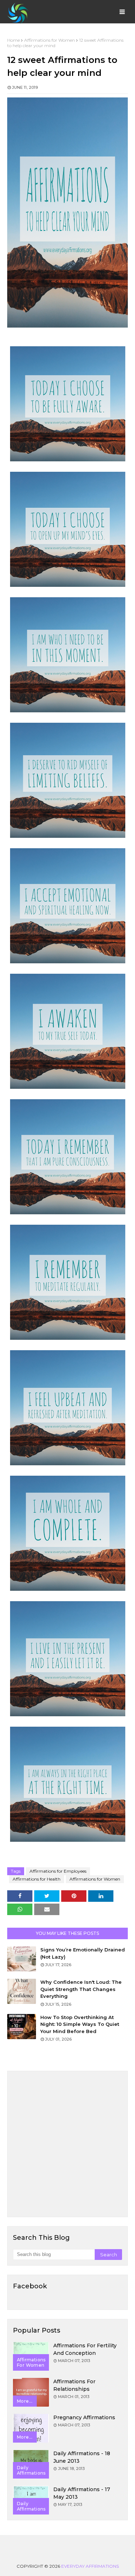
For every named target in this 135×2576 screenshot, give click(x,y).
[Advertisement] (67, 2144)
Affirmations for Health (37, 1879)
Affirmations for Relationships (74, 2385)
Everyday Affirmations (90, 2566)
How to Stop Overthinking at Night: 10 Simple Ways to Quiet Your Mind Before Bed (80, 2024)
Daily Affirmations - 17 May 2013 (82, 2493)
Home (13, 40)
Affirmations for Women (49, 40)
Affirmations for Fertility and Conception (85, 2349)
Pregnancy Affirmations (84, 2417)
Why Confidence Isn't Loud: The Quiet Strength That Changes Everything (81, 1989)
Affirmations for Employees (58, 1871)
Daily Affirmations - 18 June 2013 (82, 2457)
